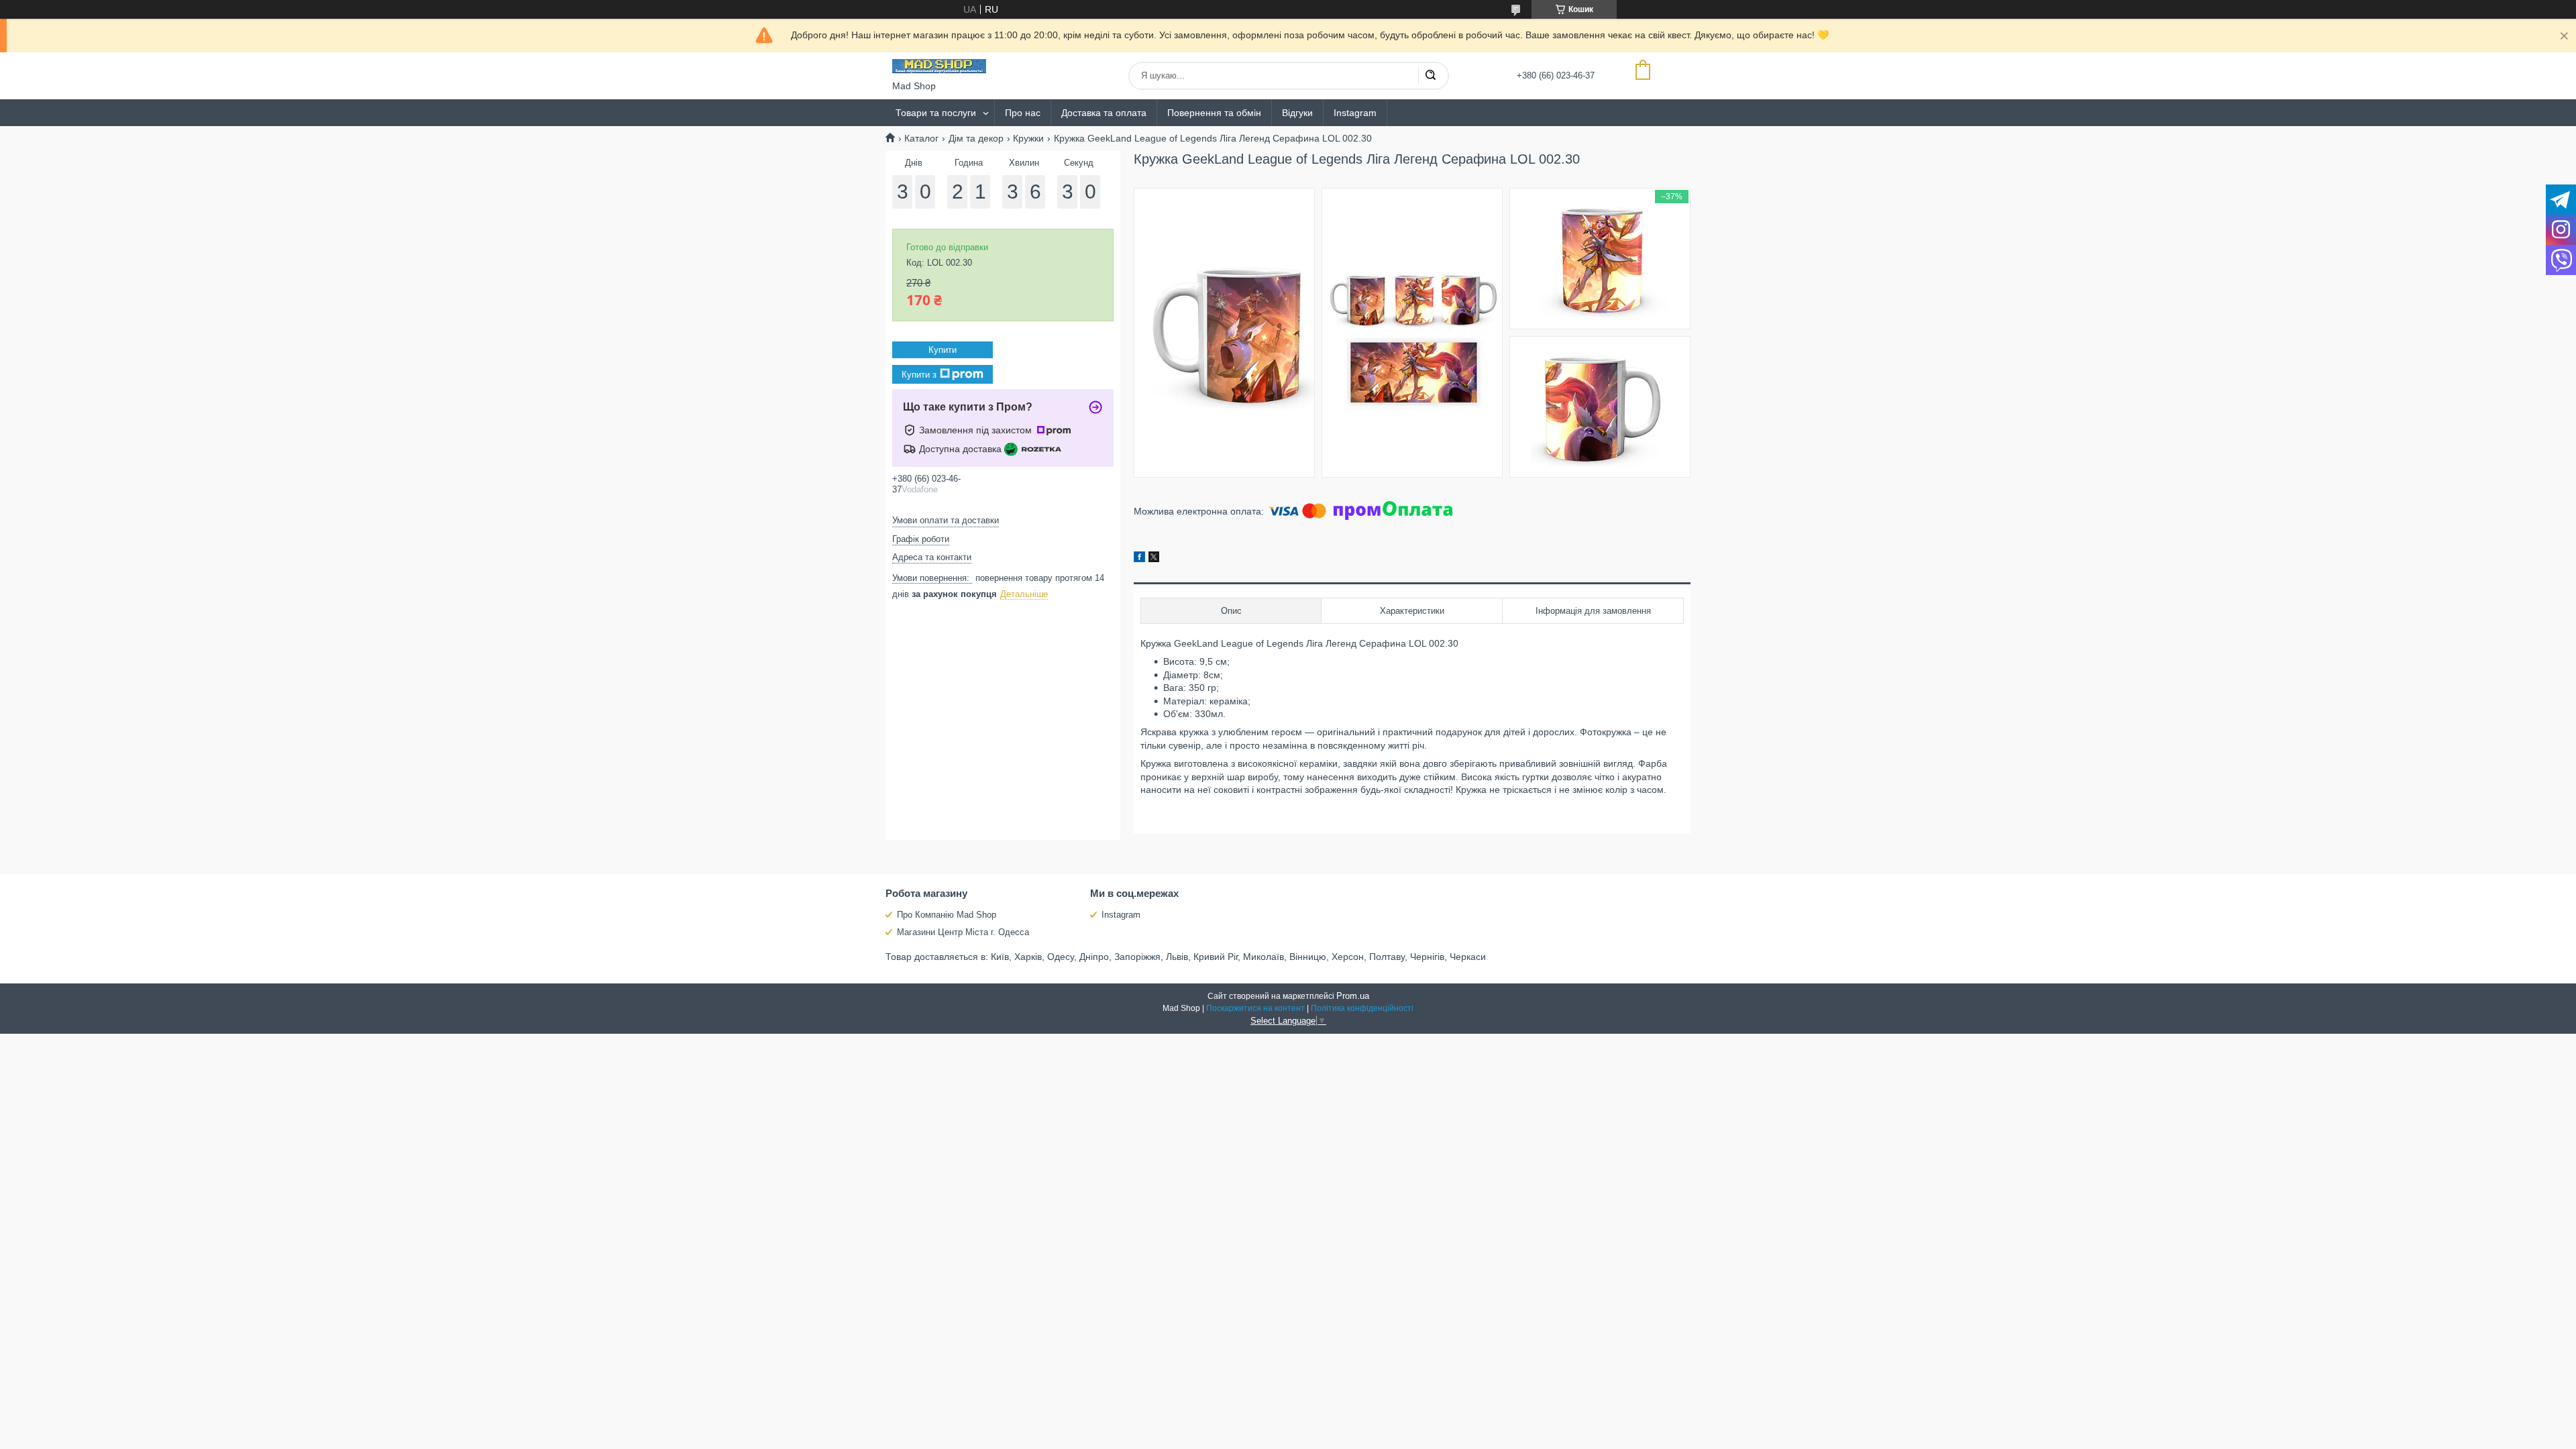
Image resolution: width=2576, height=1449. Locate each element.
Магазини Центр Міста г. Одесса (963, 932)
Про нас (1023, 113)
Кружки (1028, 138)
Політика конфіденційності (1362, 1008)
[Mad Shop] (939, 66)
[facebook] (1139, 559)
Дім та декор (976, 138)
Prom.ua (1353, 996)
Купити (943, 350)
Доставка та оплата (1104, 113)
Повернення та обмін (1214, 113)
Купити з (919, 375)
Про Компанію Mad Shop (947, 915)
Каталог (921, 138)
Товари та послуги (936, 113)
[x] (1154, 559)
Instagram (1355, 113)
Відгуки (1297, 113)
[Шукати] (1430, 76)
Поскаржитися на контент (1255, 1008)
